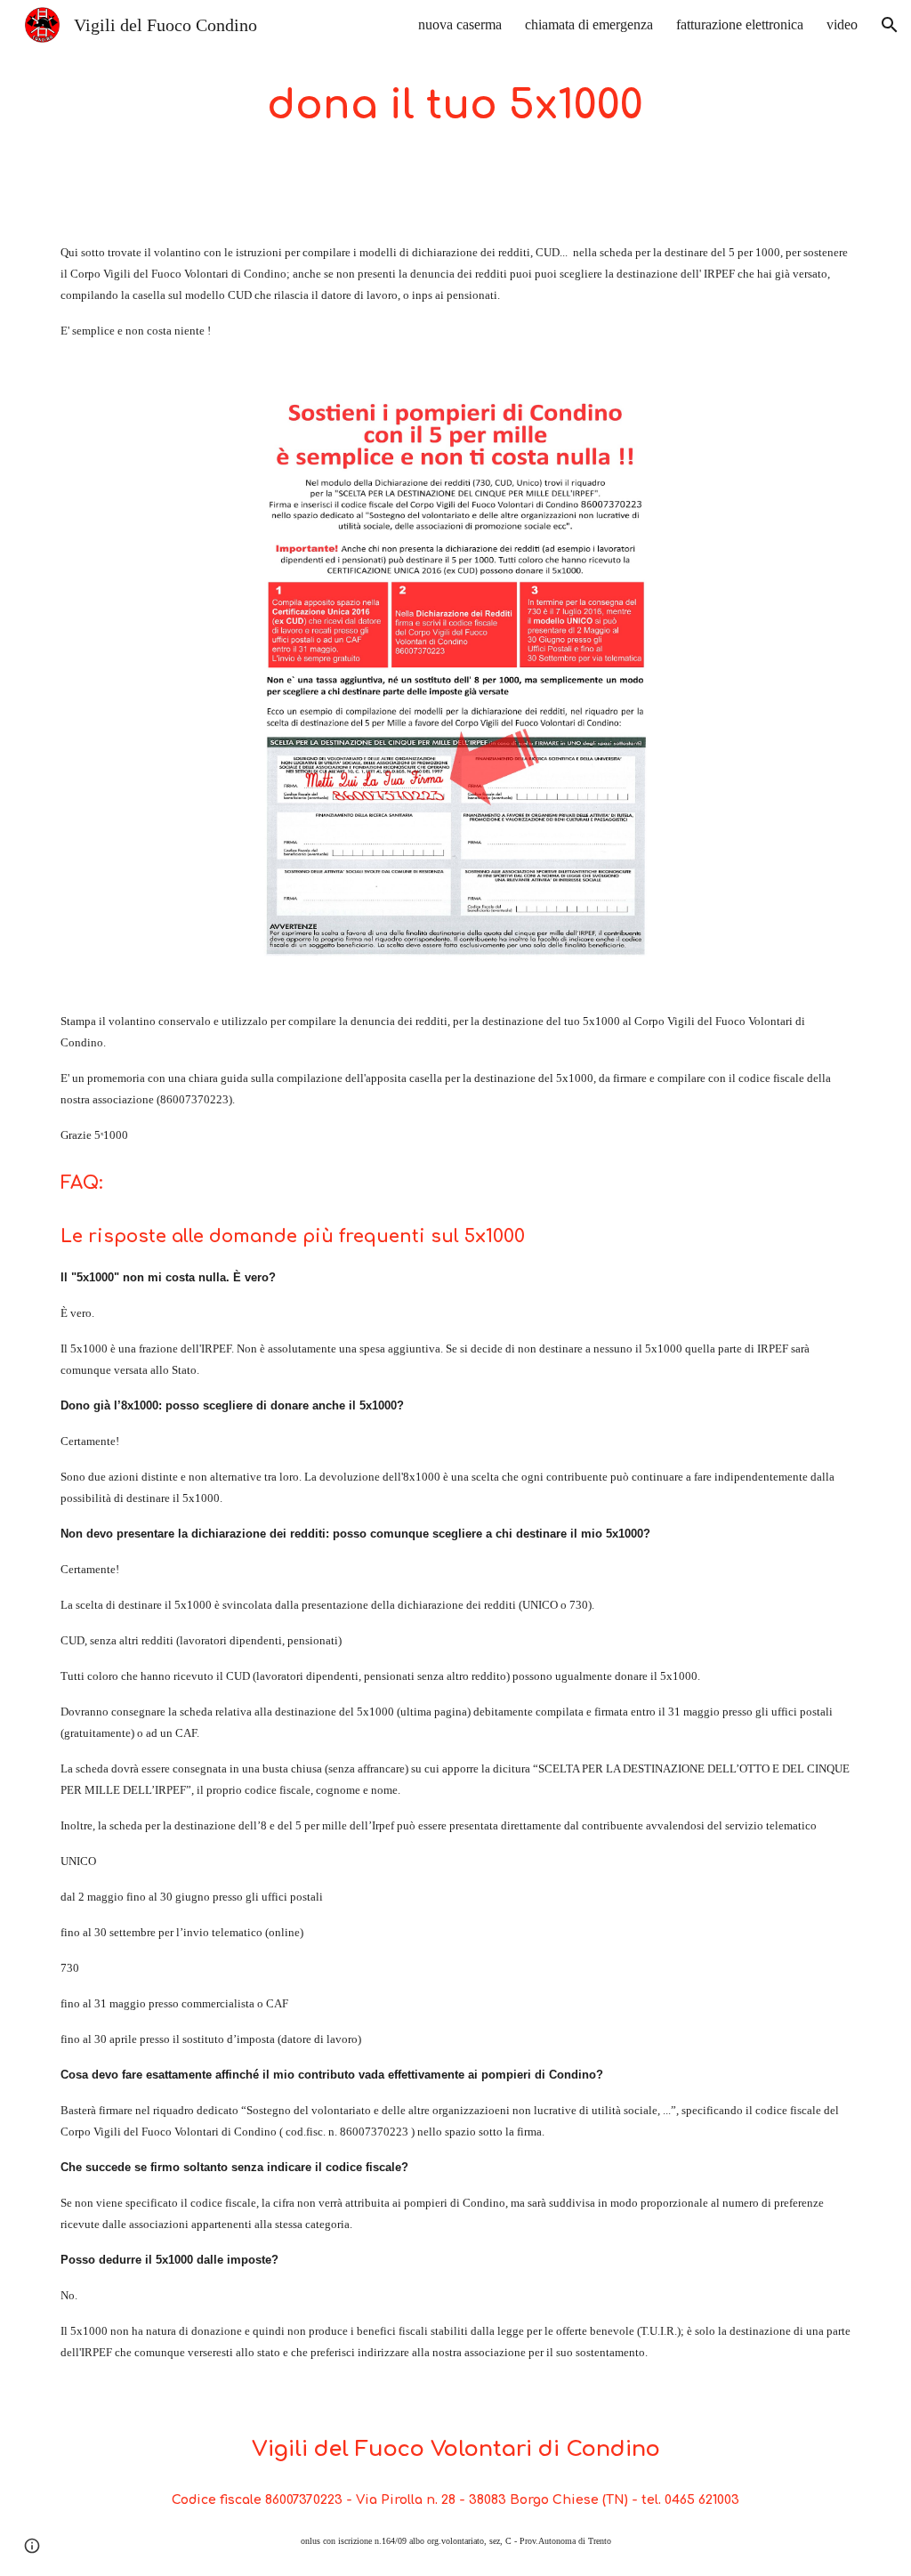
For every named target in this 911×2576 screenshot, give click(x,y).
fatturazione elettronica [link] (740, 24)
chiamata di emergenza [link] (589, 24)
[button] (890, 25)
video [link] (842, 24)
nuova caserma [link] (460, 24)
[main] (455, 106)
